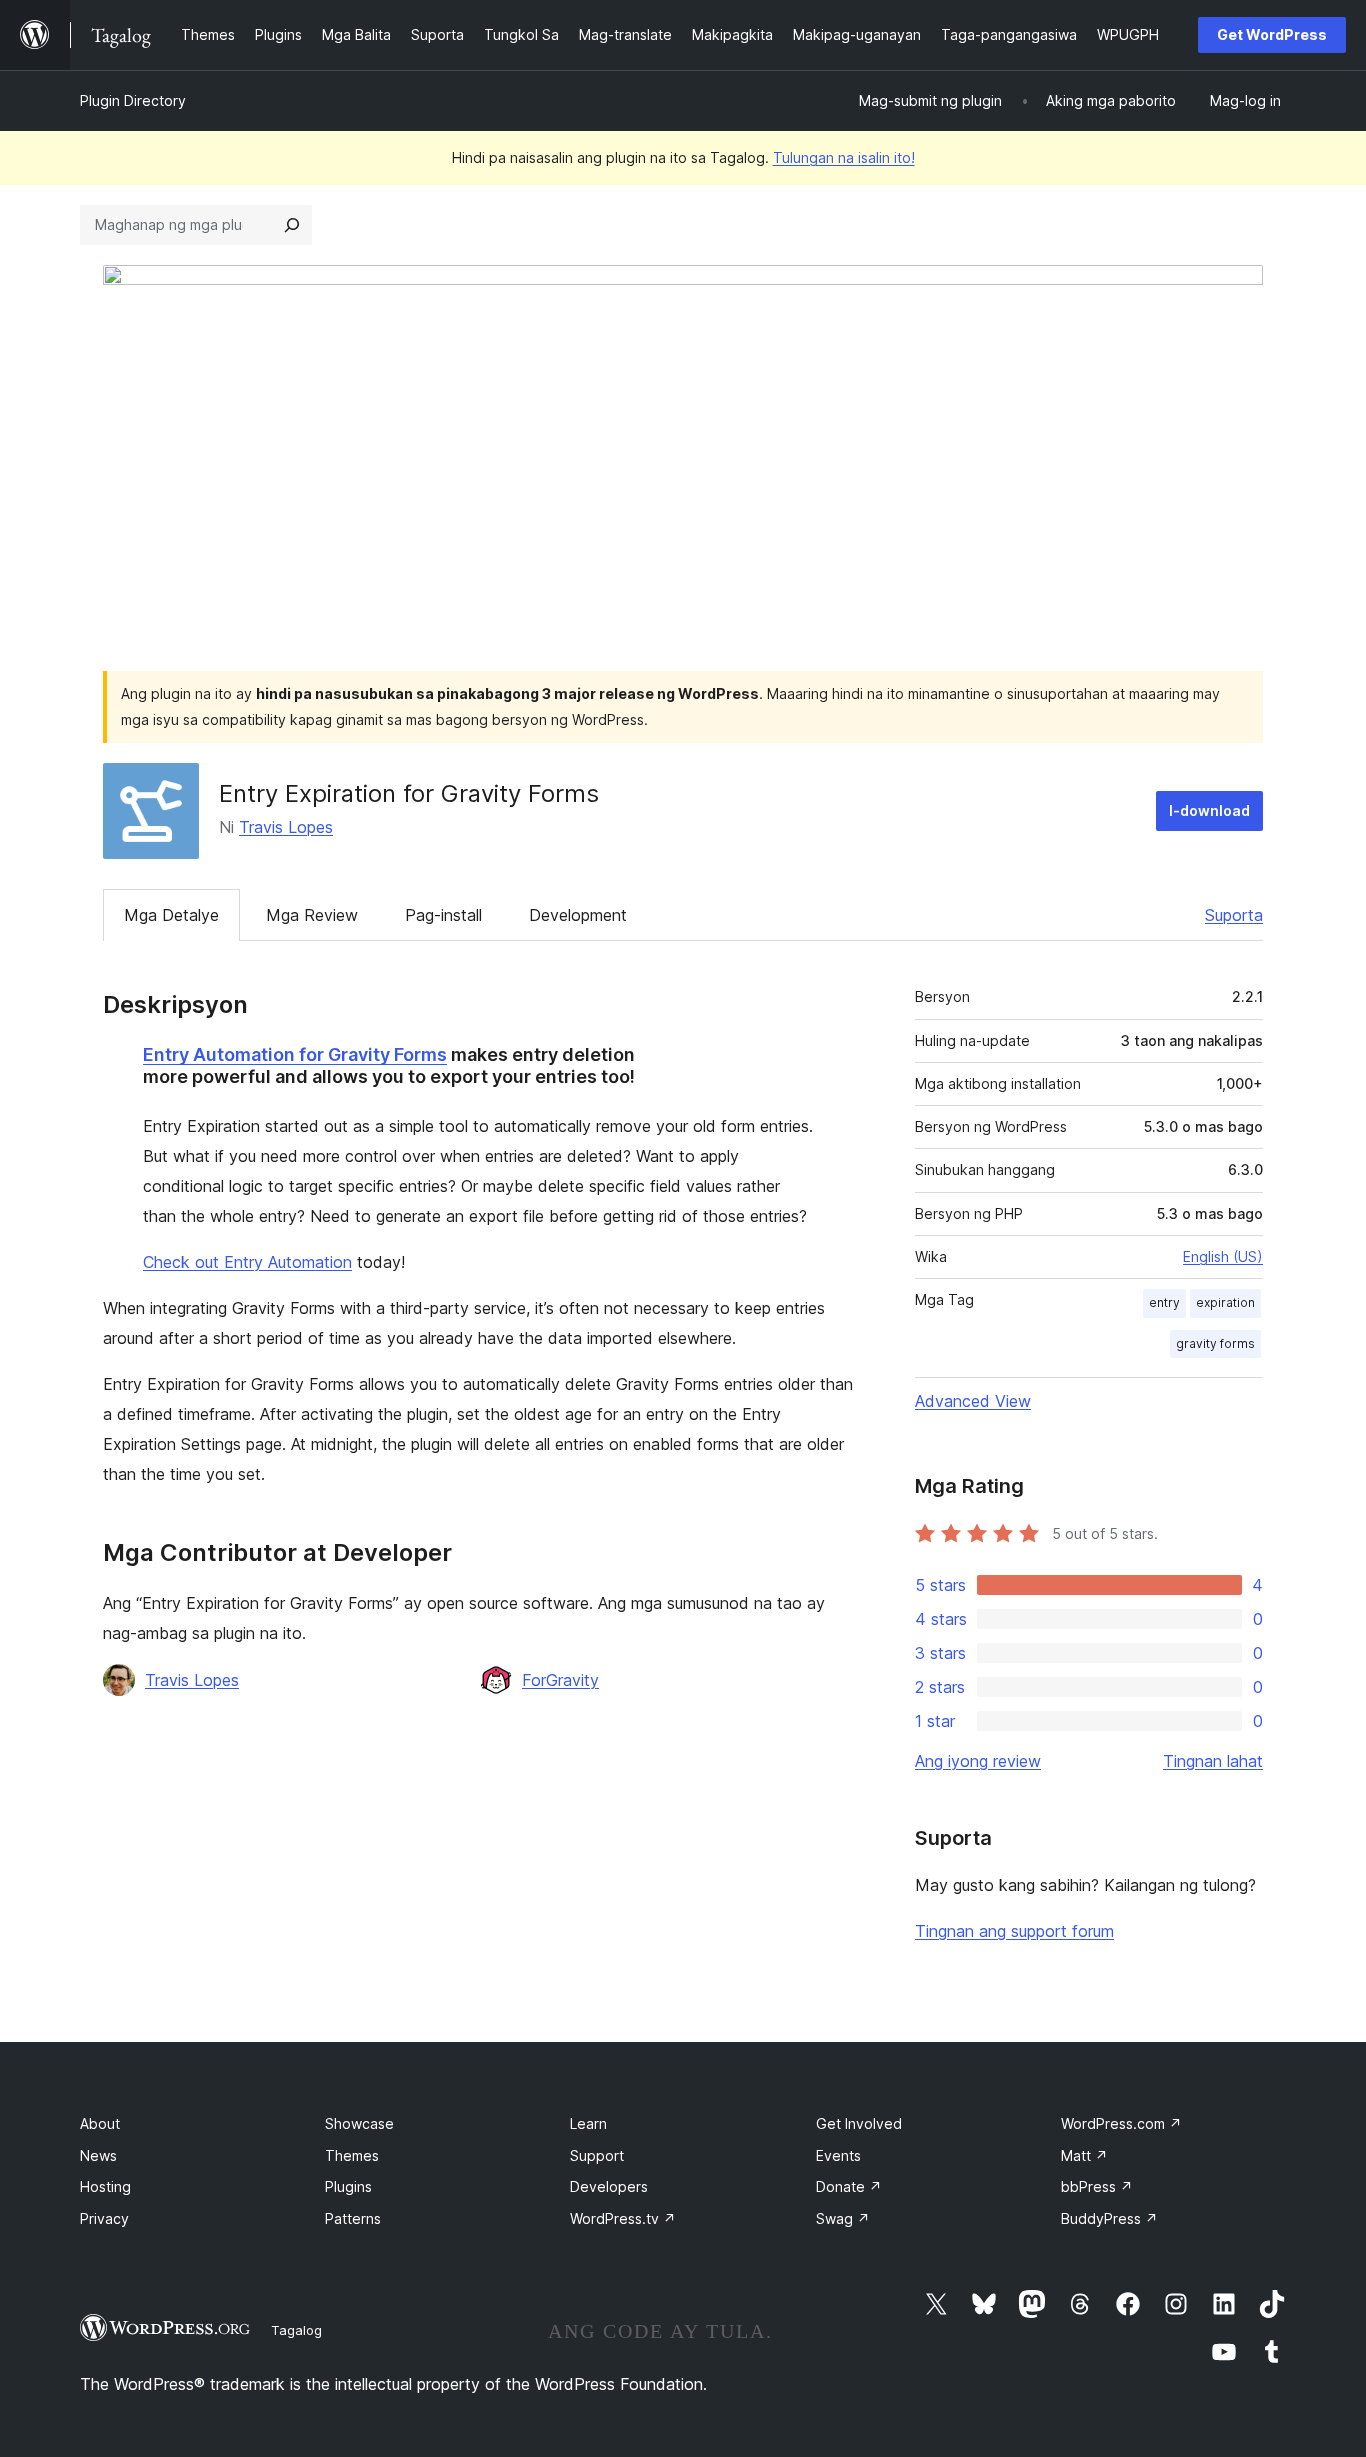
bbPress (1097, 2186)
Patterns (353, 2218)
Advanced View (973, 1401)
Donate (849, 2186)
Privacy (104, 2218)
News (98, 2155)
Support (597, 2155)
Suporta (1234, 915)
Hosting (105, 2186)
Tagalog (296, 2330)
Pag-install (443, 915)
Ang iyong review (978, 1761)
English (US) (1223, 1256)
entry (1164, 1302)
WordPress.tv (623, 2218)
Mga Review (312, 915)
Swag (843, 2218)
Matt (1084, 2155)
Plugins (348, 2186)
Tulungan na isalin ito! (844, 157)
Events (838, 2155)
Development (578, 915)
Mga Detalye (171, 915)
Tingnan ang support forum (1014, 1931)
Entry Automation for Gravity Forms (295, 1054)
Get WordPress (1272, 34)
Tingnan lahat (1213, 1761)
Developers (609, 2186)
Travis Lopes (286, 827)
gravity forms (1215, 1343)
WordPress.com (1121, 2123)
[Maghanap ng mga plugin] (292, 225)
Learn (588, 2123)
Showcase (359, 2123)
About (100, 2123)
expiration (1225, 1302)
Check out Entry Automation (247, 1262)
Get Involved (859, 2123)
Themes (352, 2155)
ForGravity (560, 1680)
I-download (1209, 810)
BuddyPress (1109, 2218)
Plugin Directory (133, 100)
